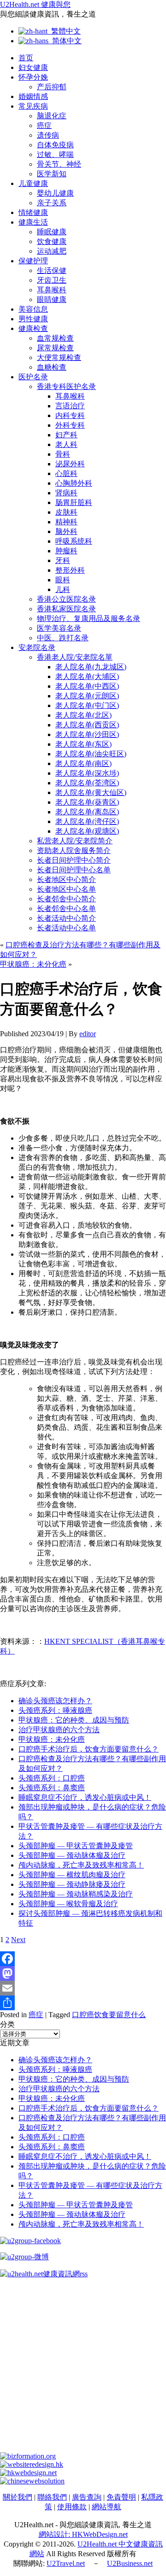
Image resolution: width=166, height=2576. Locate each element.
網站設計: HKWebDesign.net (83, 2534)
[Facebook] (83, 1959)
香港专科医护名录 (66, 386)
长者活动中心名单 (66, 928)
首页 (26, 58)
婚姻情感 (33, 96)
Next (18, 1940)
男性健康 (33, 319)
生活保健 (52, 270)
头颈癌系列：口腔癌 (52, 1778)
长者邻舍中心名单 (66, 908)
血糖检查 (52, 367)
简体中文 (65, 41)
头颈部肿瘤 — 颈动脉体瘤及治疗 (72, 1855)
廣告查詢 (87, 2497)
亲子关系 (52, 203)
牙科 (63, 560)
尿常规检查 (55, 348)
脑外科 (66, 531)
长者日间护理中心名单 (74, 870)
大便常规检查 (59, 357)
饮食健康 (52, 241)
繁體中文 (64, 31)
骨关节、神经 (59, 164)
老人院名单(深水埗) (87, 773)
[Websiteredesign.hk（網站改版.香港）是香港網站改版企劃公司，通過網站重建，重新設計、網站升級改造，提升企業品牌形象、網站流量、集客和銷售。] (32, 2464)
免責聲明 (121, 2497)
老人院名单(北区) (83, 715)
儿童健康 (33, 183)
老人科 (66, 444)
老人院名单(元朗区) (87, 696)
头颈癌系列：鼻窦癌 (52, 1788)
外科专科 (70, 425)
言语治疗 (70, 406)
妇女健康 (33, 67)
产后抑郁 (52, 87)
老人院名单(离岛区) (87, 812)
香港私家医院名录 (66, 609)
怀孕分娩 (33, 77)
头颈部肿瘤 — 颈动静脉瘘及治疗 (72, 1884)
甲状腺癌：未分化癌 (33, 964)
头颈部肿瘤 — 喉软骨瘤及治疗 (68, 1904)
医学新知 (52, 174)
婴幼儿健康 (55, 193)
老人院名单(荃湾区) (87, 783)
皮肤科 (66, 512)
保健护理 (33, 261)
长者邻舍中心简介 (66, 899)
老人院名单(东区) (83, 744)
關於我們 (18, 2497)
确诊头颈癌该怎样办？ (55, 1701)
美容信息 (33, 309)
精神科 (66, 522)
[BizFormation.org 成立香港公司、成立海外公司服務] (28, 2456)
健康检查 (33, 328)
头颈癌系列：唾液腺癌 (55, 1710)
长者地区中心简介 (66, 879)
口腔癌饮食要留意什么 (109, 2015)
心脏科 (66, 473)
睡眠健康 (52, 232)
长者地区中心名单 (66, 889)
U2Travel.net (66, 2563)
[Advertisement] (83, 2369)
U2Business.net (130, 2563)
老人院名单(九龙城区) (91, 667)
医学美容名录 (59, 628)
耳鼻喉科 (52, 290)
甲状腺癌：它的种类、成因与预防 (74, 1720)
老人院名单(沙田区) (87, 734)
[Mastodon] (83, 1973)
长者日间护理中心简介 (74, 860)
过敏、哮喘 (55, 154)
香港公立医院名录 (66, 599)
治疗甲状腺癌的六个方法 (59, 1730)
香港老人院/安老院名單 (75, 657)
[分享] (83, 2003)
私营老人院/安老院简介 (75, 841)
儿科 (63, 589)
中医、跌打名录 (63, 638)
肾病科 (66, 493)
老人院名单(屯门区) (87, 705)
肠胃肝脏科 (74, 502)
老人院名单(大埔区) (87, 676)
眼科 (63, 580)
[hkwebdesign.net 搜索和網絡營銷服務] (28, 2473)
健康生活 (33, 222)
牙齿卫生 (52, 280)
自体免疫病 (55, 145)
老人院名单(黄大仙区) (91, 792)
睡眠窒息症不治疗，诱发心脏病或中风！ (85, 1797)
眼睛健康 (52, 299)
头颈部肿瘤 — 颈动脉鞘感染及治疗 (76, 1894)
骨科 (63, 454)
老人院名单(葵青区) (87, 802)
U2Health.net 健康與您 (35, 4)
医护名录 (33, 377)
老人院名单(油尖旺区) (91, 754)
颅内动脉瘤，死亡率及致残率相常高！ (81, 1865)
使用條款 (72, 2507)
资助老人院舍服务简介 (74, 850)
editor (88, 1034)
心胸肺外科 (74, 483)
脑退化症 (52, 116)
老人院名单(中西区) (87, 686)
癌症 (44, 125)
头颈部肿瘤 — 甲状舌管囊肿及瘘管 (76, 1846)
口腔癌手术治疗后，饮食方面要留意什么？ (89, 1749)
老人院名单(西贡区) (87, 725)
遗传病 (48, 135)
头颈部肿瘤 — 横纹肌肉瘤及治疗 (72, 1875)
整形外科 (70, 570)
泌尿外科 (70, 464)
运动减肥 (52, 251)
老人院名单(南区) (83, 763)
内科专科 (70, 415)
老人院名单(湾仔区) (87, 821)
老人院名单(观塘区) (87, 831)
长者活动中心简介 (66, 918)
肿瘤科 (66, 551)
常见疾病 (33, 106)
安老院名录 (37, 647)
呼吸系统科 (74, 541)
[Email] (83, 1988)
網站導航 (107, 2507)
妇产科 (66, 435)
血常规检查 (55, 338)
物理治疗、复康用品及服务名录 (89, 618)
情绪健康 (33, 212)
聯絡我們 (52, 2497)
